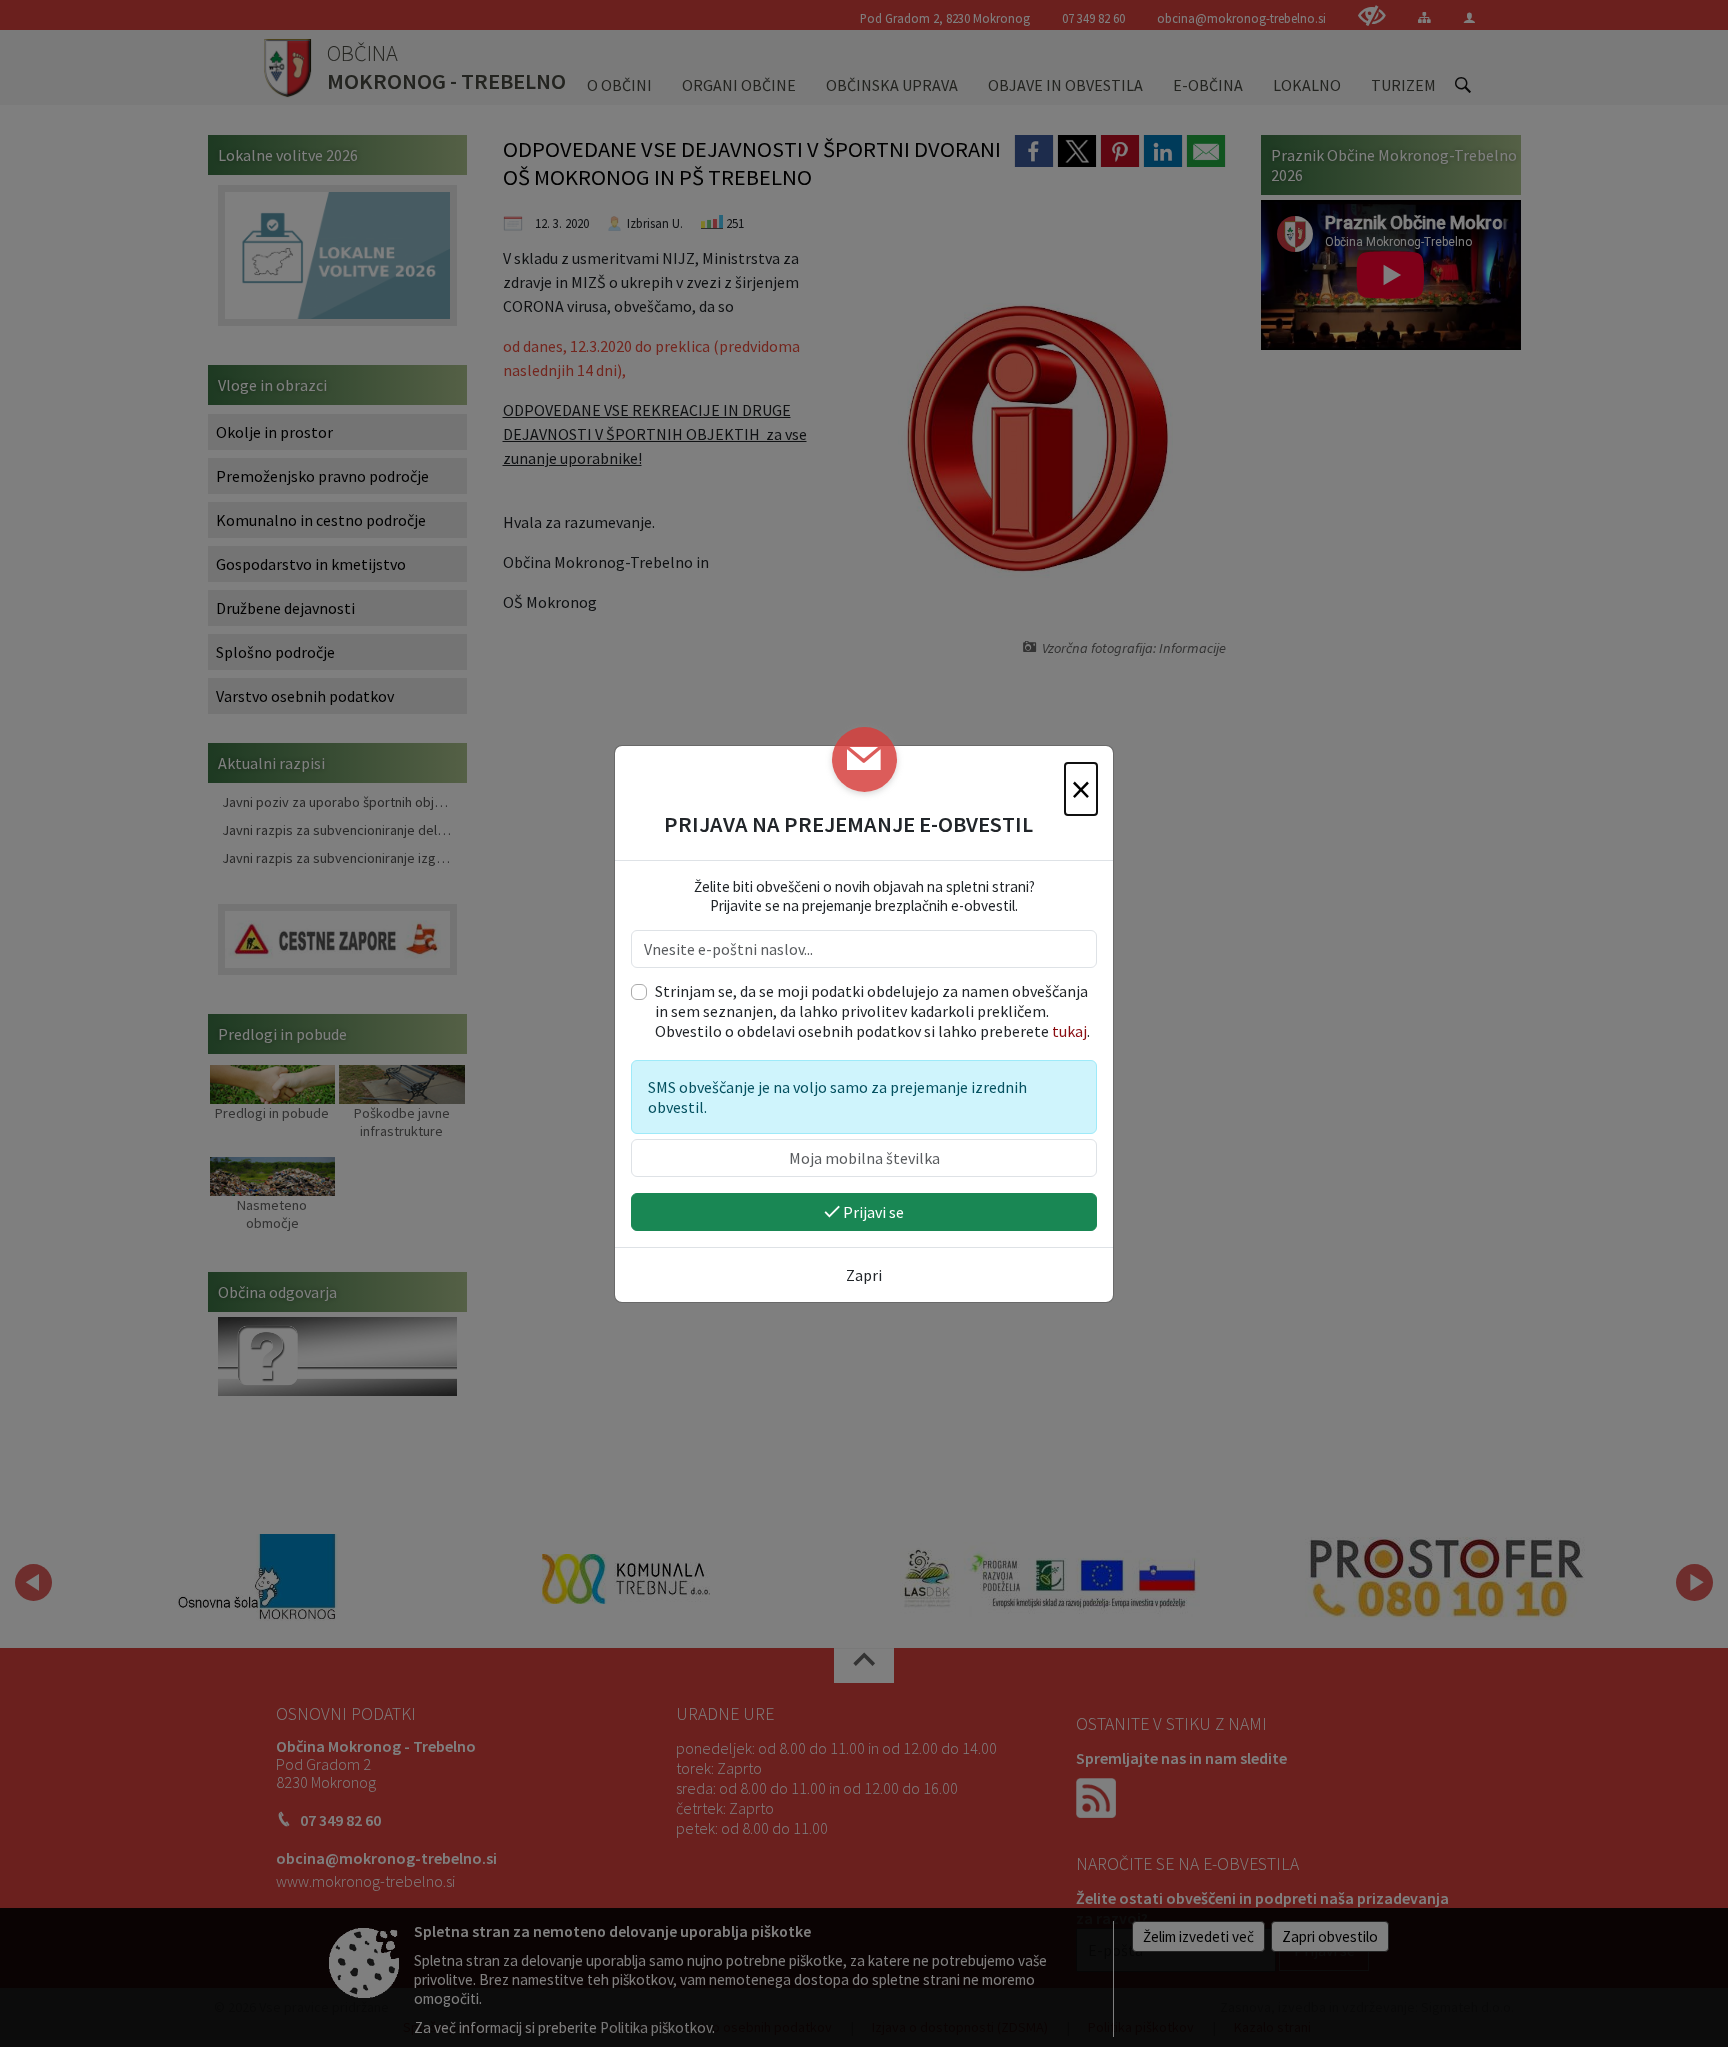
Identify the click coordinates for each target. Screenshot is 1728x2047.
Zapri (864, 1275)
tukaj (1069, 1031)
